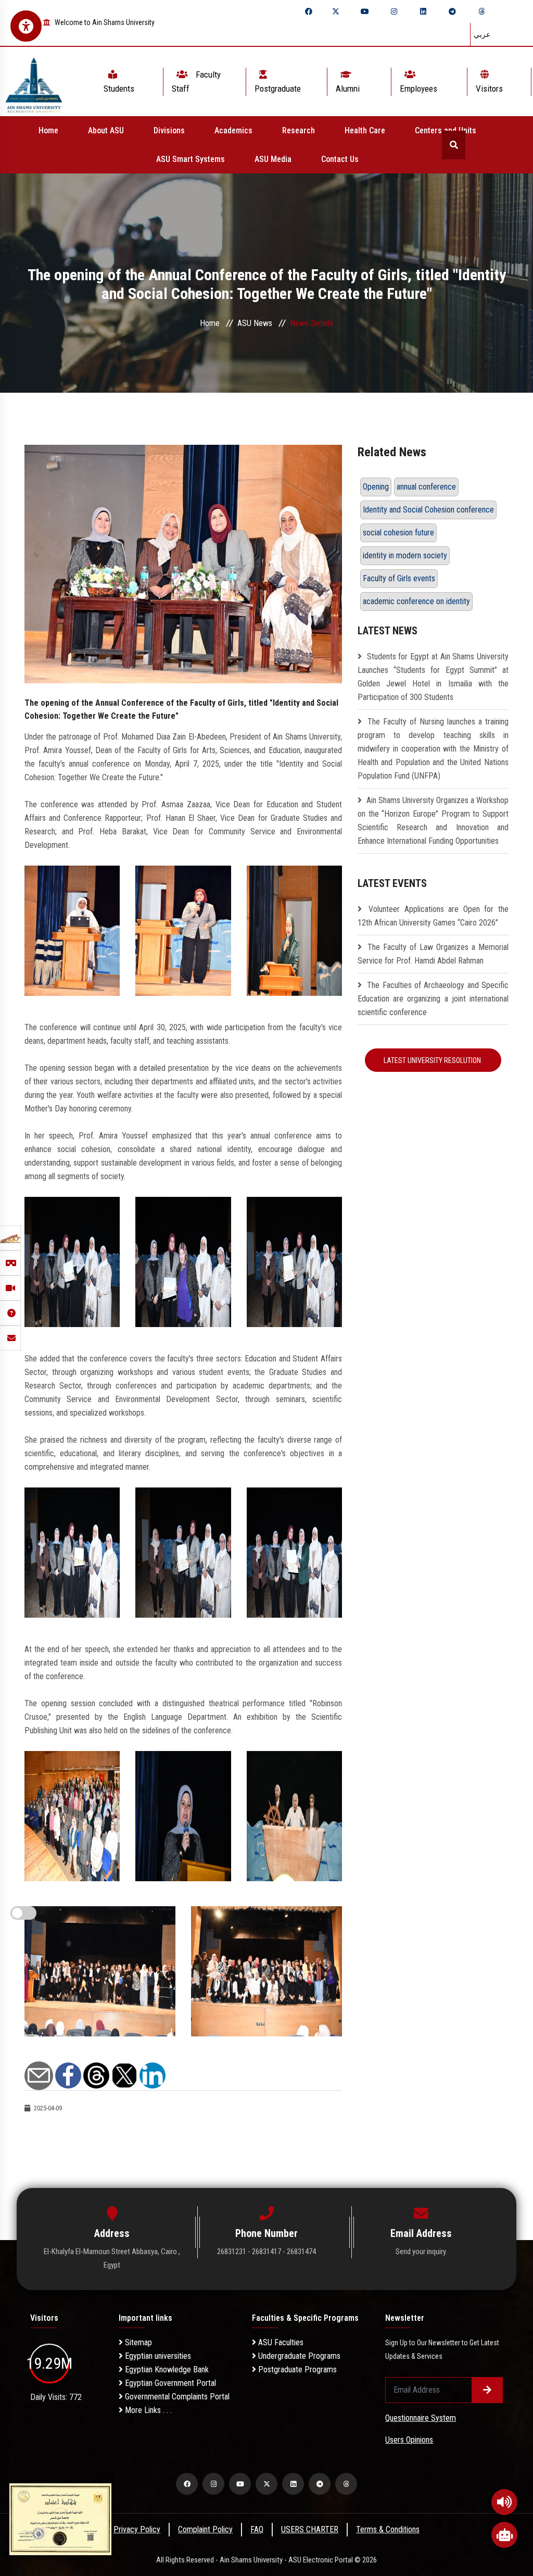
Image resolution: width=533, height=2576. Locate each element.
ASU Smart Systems (191, 159)
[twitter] (336, 11)
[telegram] (452, 11)
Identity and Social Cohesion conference (428, 510)
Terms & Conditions (388, 2529)
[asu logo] (34, 82)
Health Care (365, 130)
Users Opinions (409, 2440)
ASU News (255, 323)
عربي (482, 34)
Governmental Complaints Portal (176, 2397)
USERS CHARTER (310, 2529)
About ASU (106, 130)
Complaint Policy (205, 2529)
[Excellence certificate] (60, 2518)
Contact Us (340, 159)
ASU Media (273, 159)
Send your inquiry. (421, 2252)
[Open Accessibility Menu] (26, 26)
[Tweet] (124, 2075)
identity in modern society (405, 555)
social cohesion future (398, 533)
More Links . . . (147, 2410)
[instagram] (394, 11)
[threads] (481, 11)
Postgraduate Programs (296, 2369)
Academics (233, 130)
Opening (376, 487)
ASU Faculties (280, 2342)
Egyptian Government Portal (169, 2383)
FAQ (257, 2529)
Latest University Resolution (433, 1060)
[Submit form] (487, 2390)
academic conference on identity (416, 601)
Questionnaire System (421, 2418)
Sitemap (137, 2342)
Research (299, 130)
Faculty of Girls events (399, 578)
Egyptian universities (157, 2356)
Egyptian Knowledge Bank (166, 2369)
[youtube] (365, 11)
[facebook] (309, 11)
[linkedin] (423, 11)
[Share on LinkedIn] (153, 2075)
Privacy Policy (137, 2529)
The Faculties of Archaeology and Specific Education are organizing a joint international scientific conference (433, 999)
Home (48, 130)
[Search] (454, 145)
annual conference (426, 487)
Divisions (169, 130)
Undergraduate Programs (298, 2356)
